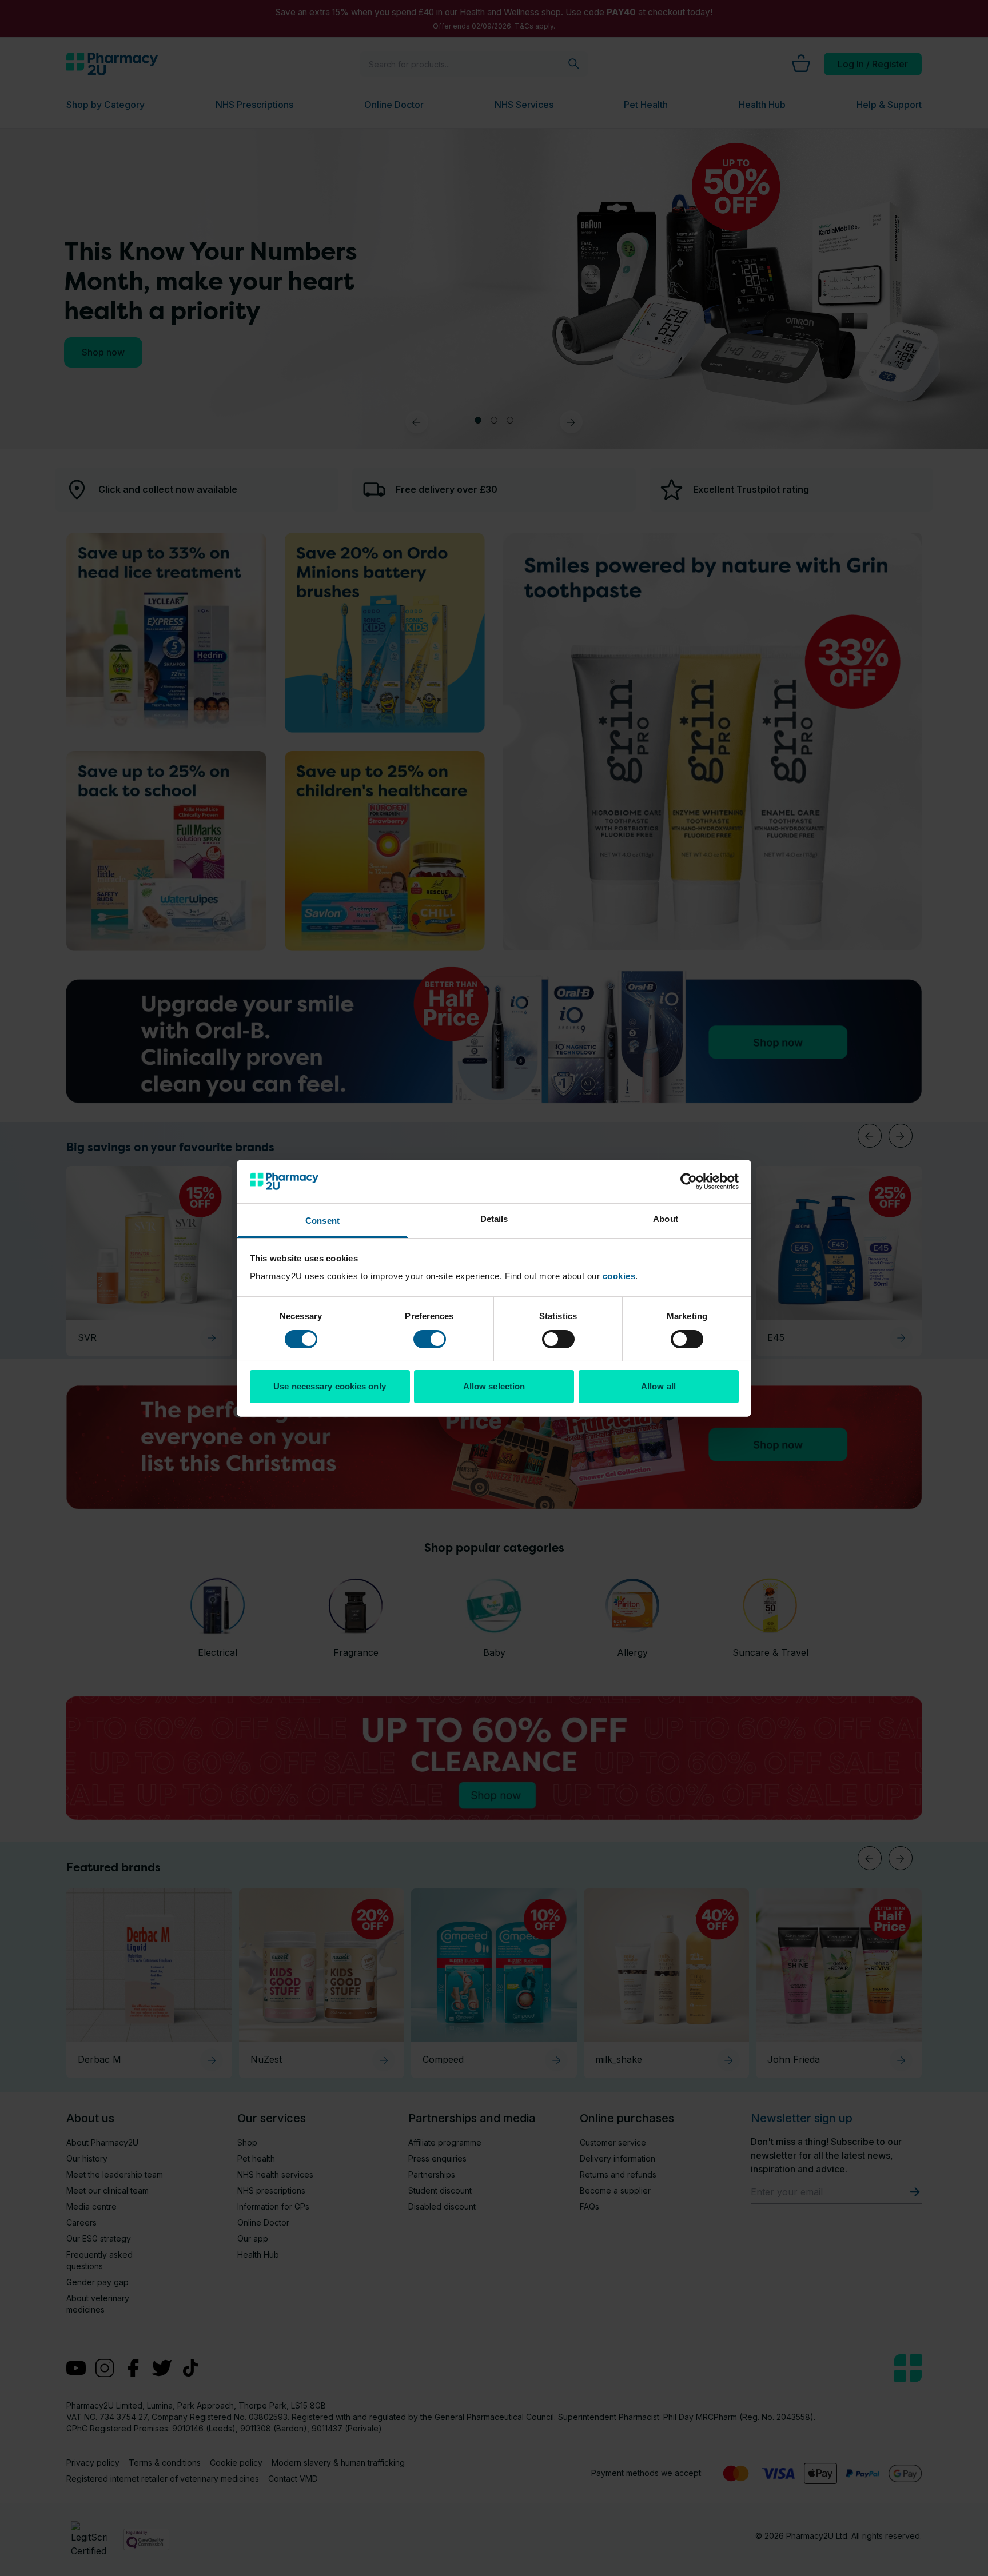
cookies (619, 1276)
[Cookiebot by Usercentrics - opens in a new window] (689, 1181)
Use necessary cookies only (330, 1386)
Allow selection (494, 1386)
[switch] (430, 1339)
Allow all (658, 1386)
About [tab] (666, 1219)
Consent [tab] (322, 1221)
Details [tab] (494, 1219)
